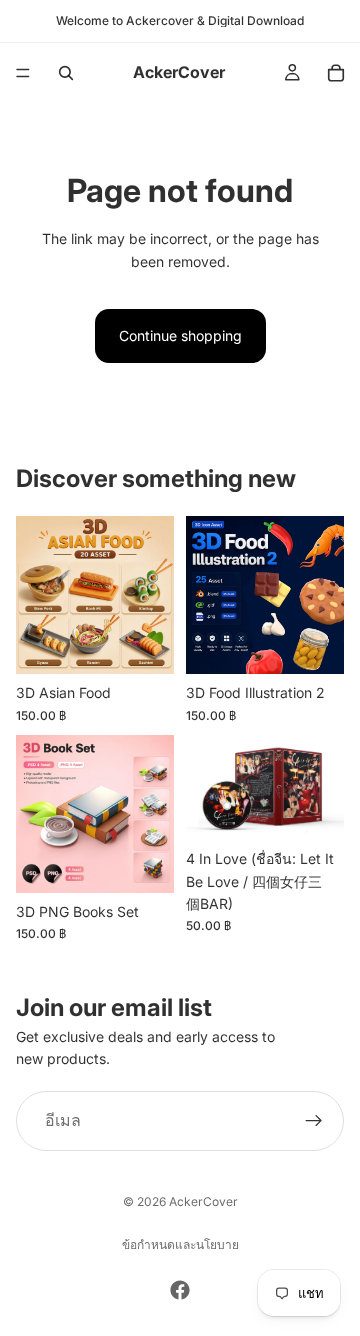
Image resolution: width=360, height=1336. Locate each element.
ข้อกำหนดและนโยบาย (180, 1244)
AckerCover (203, 1201)
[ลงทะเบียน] (314, 1121)
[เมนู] (23, 73)
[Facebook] (180, 1290)
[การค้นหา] (66, 73)
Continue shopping (180, 335)
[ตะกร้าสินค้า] (336, 73)
